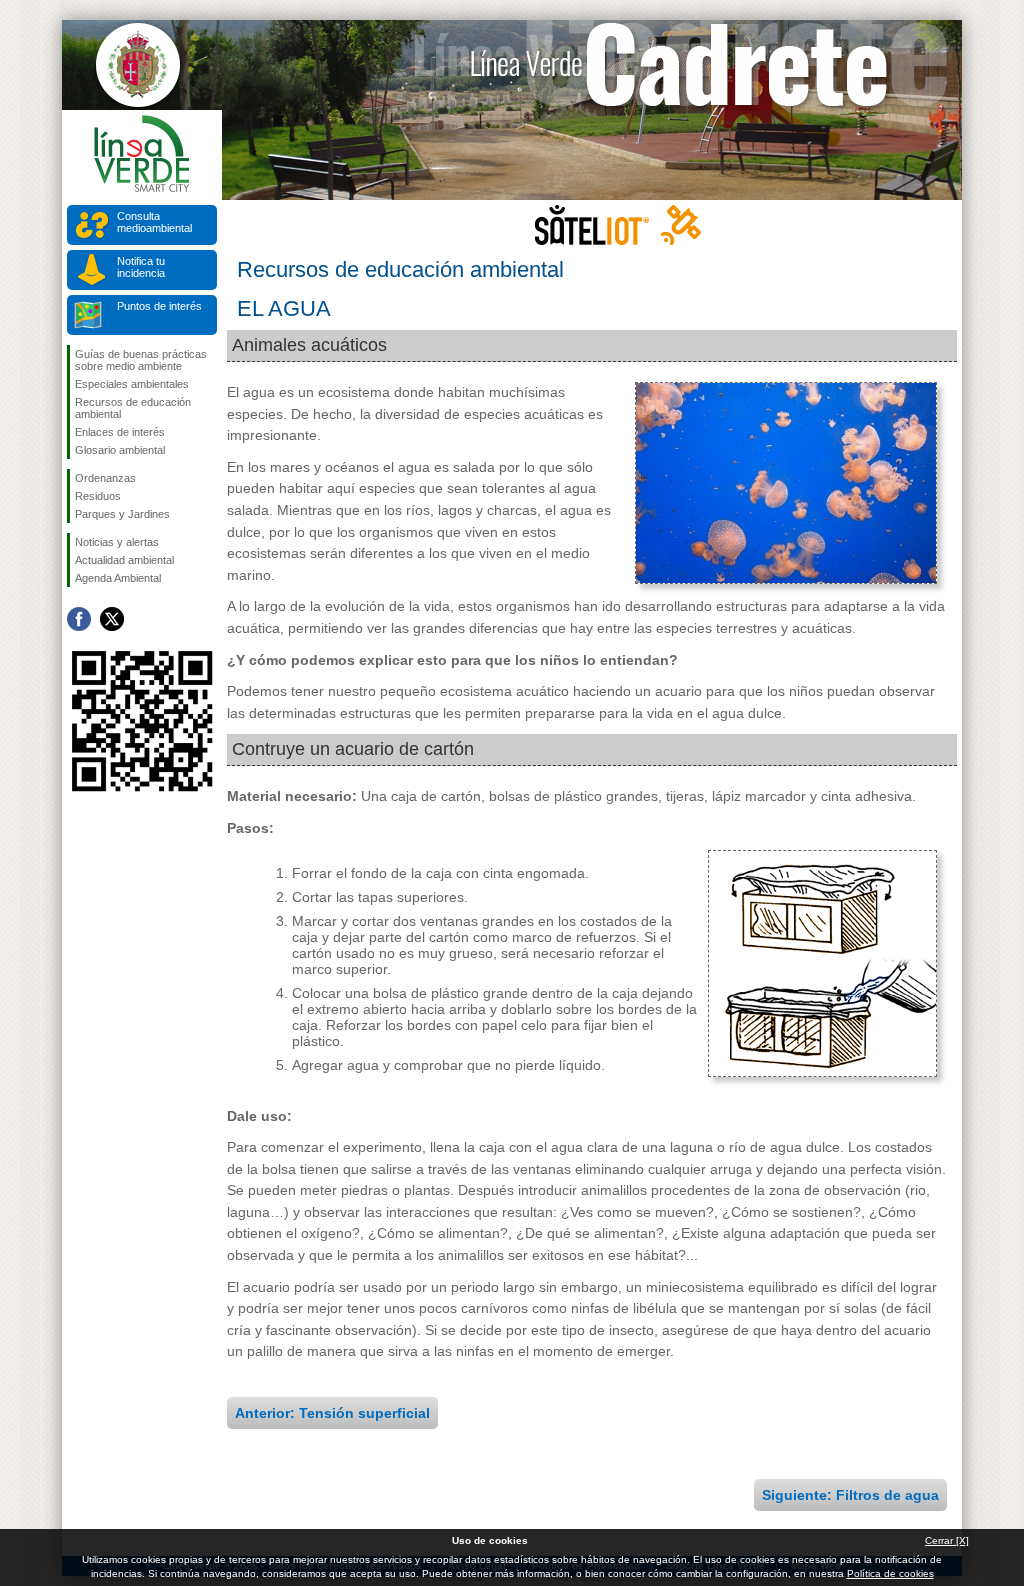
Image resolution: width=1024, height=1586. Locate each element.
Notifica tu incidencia (141, 267)
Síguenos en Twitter (112, 619)
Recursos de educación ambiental (133, 408)
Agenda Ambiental (118, 578)
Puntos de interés (159, 306)
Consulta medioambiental (154, 222)
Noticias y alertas (117, 542)
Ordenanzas (105, 478)
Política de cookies (890, 1573)
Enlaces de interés (120, 432)
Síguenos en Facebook (79, 619)
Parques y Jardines (122, 514)
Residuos (98, 496)
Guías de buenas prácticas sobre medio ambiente (141, 360)
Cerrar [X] (947, 1540)
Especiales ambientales (132, 384)
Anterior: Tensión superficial (332, 1413)
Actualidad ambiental (124, 560)
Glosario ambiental (120, 450)
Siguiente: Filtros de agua (850, 1495)
